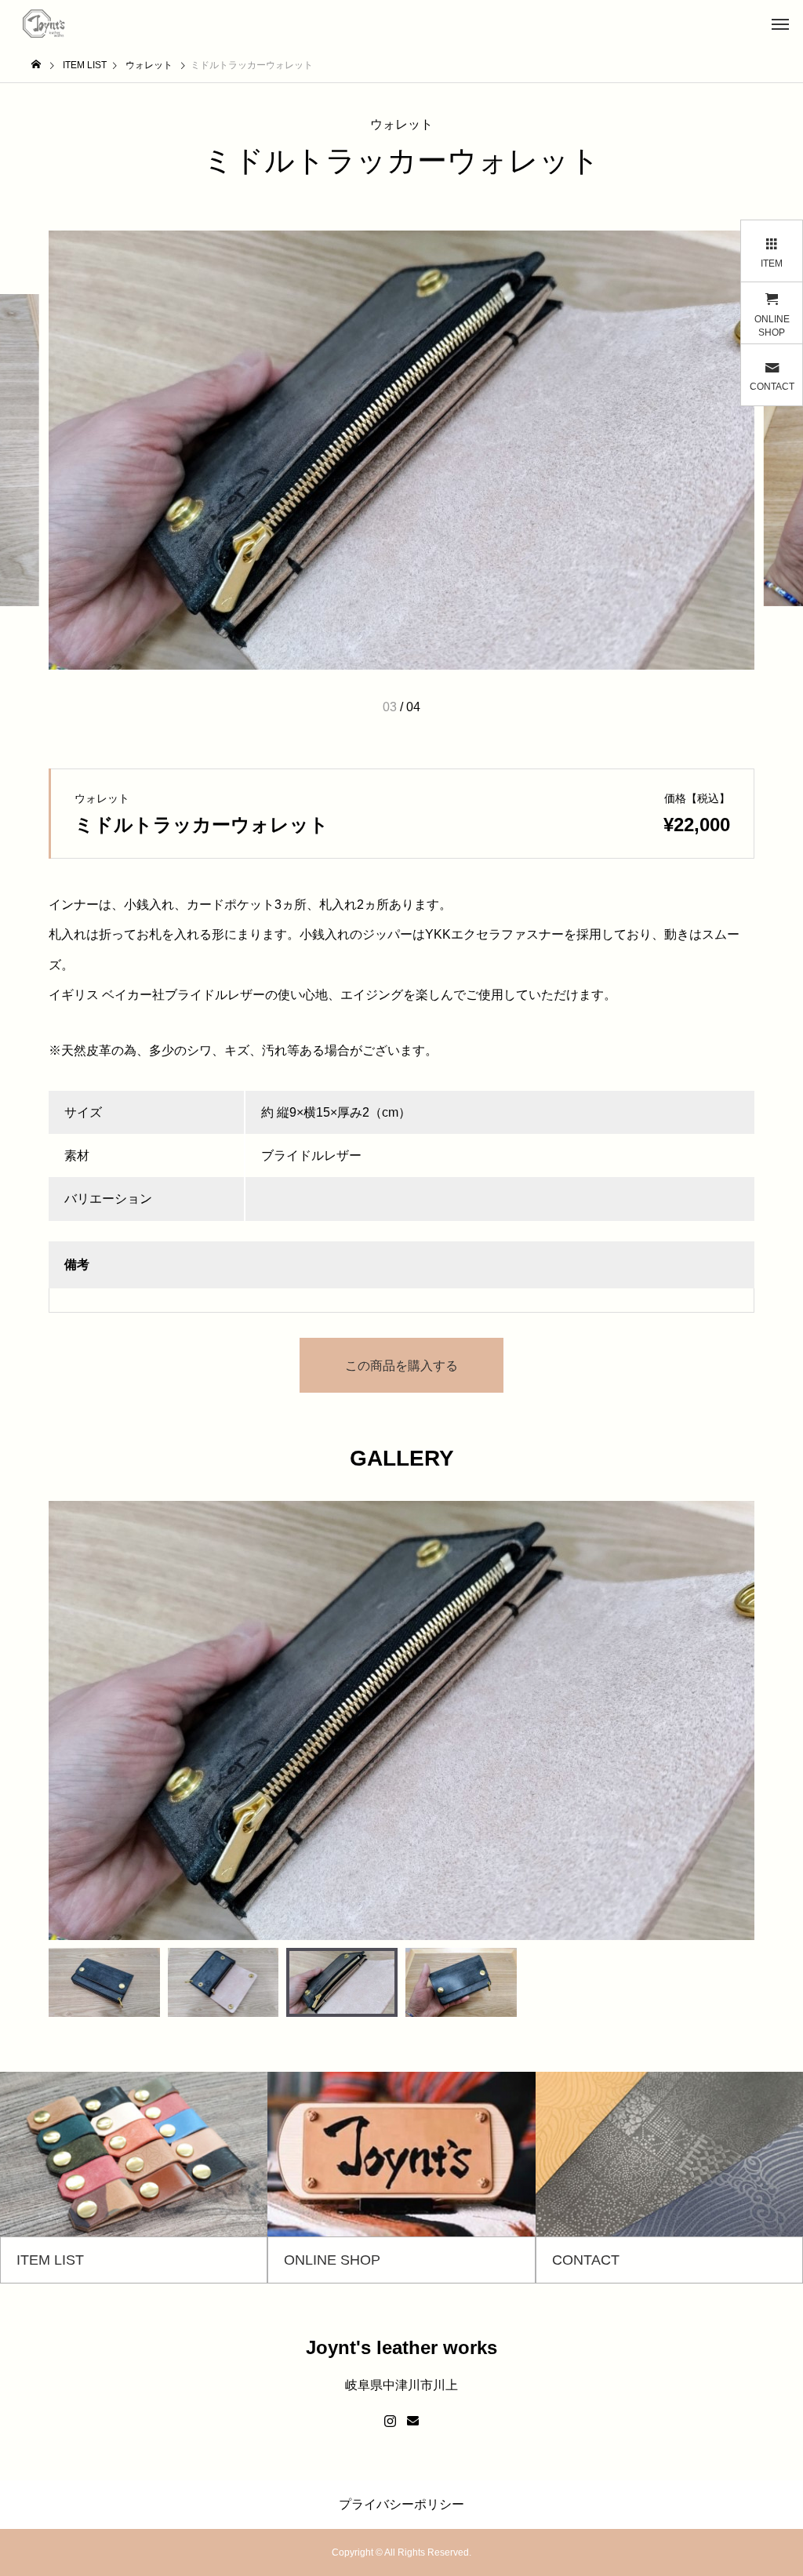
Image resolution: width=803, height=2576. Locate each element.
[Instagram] (390, 2422)
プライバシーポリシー (401, 2505)
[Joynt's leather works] (45, 24)
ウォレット (401, 124)
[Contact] (413, 2422)
